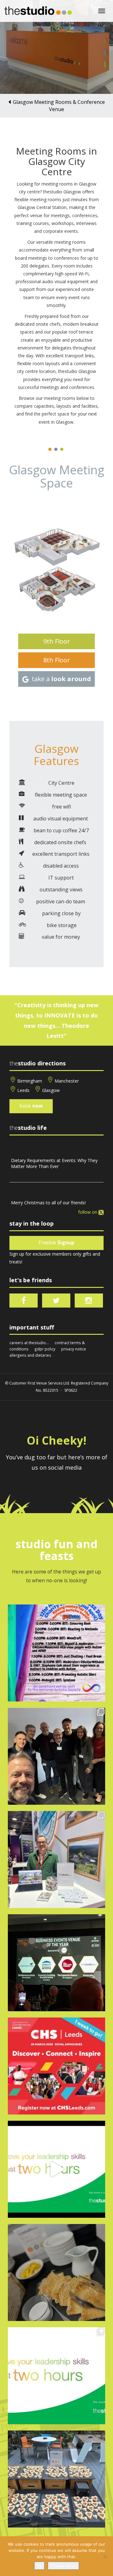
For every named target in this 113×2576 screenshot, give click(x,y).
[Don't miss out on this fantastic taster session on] (56, 2169)
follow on (88, 1212)
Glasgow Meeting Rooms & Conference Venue (59, 106)
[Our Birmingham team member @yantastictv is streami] (56, 1653)
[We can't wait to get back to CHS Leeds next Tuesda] (56, 2066)
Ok (39, 2566)
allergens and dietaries (30, 1355)
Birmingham (30, 1081)
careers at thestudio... (29, 1343)
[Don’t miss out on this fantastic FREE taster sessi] (56, 2376)
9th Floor (57, 641)
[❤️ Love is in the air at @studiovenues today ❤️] (56, 2479)
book (31, 1106)
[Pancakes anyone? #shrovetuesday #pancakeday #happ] (56, 2272)
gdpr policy (45, 1349)
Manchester (67, 1081)
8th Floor (57, 660)
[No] (105, 2556)
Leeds (23, 1090)
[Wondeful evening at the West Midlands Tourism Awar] (56, 1963)
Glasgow (51, 1090)
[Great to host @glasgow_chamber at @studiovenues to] (56, 1756)
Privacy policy (63, 2566)
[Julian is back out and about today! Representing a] (56, 1859)
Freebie (56, 1243)
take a (61, 679)
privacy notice (74, 1349)
